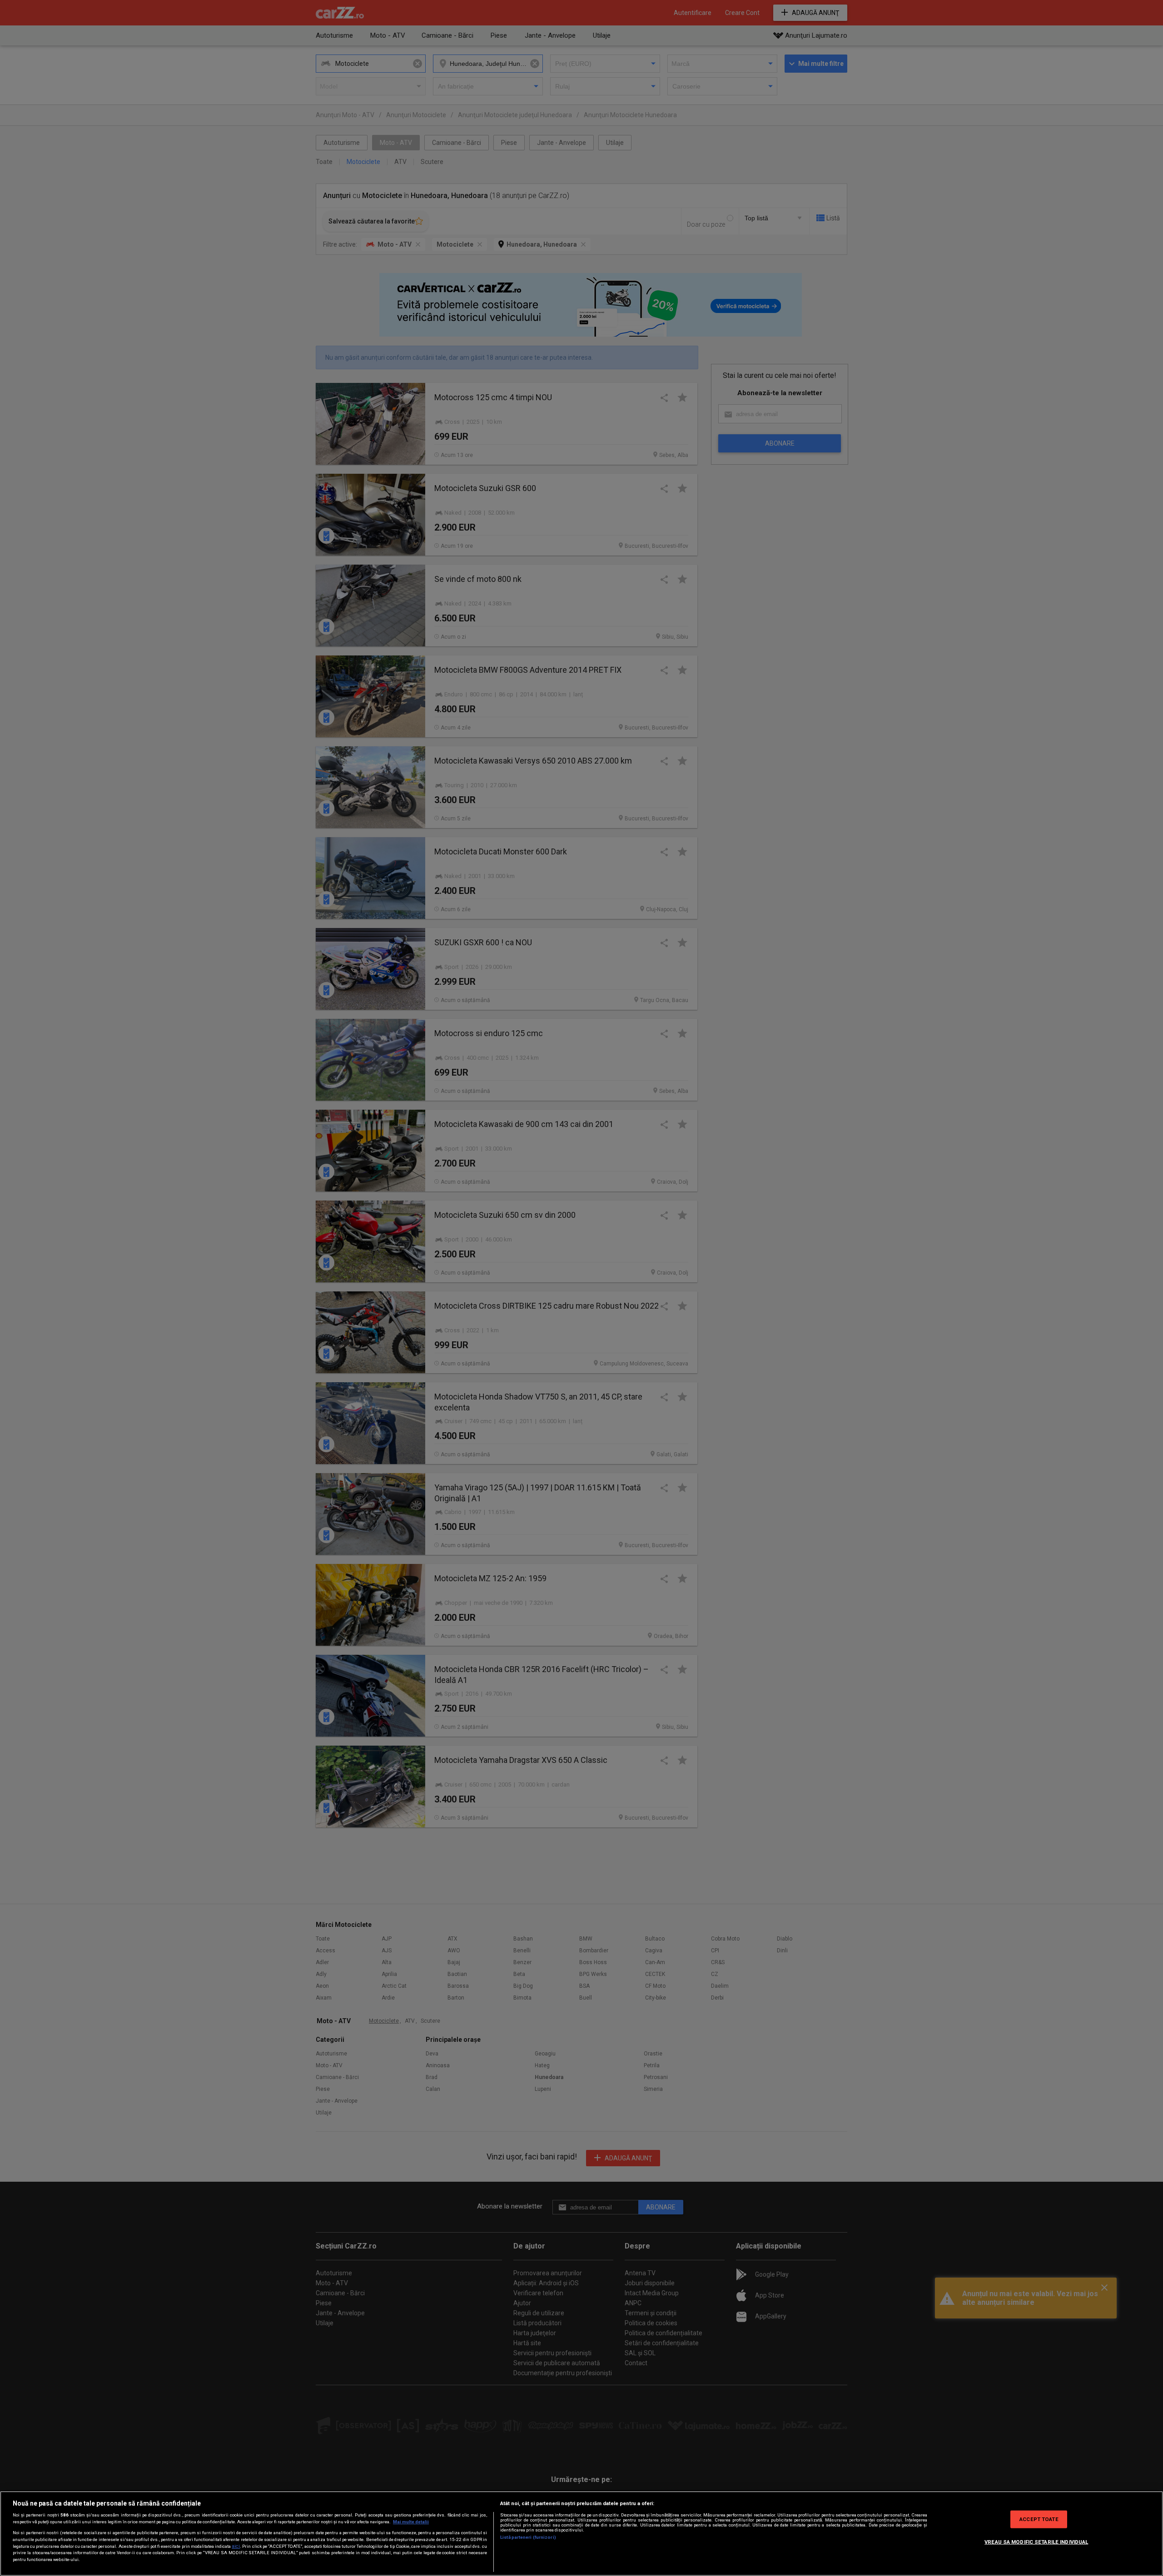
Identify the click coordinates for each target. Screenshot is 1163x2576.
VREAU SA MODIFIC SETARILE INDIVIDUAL (1036, 2541)
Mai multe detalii (411, 2522)
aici (236, 2546)
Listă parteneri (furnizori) (528, 2537)
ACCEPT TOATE (1039, 2519)
